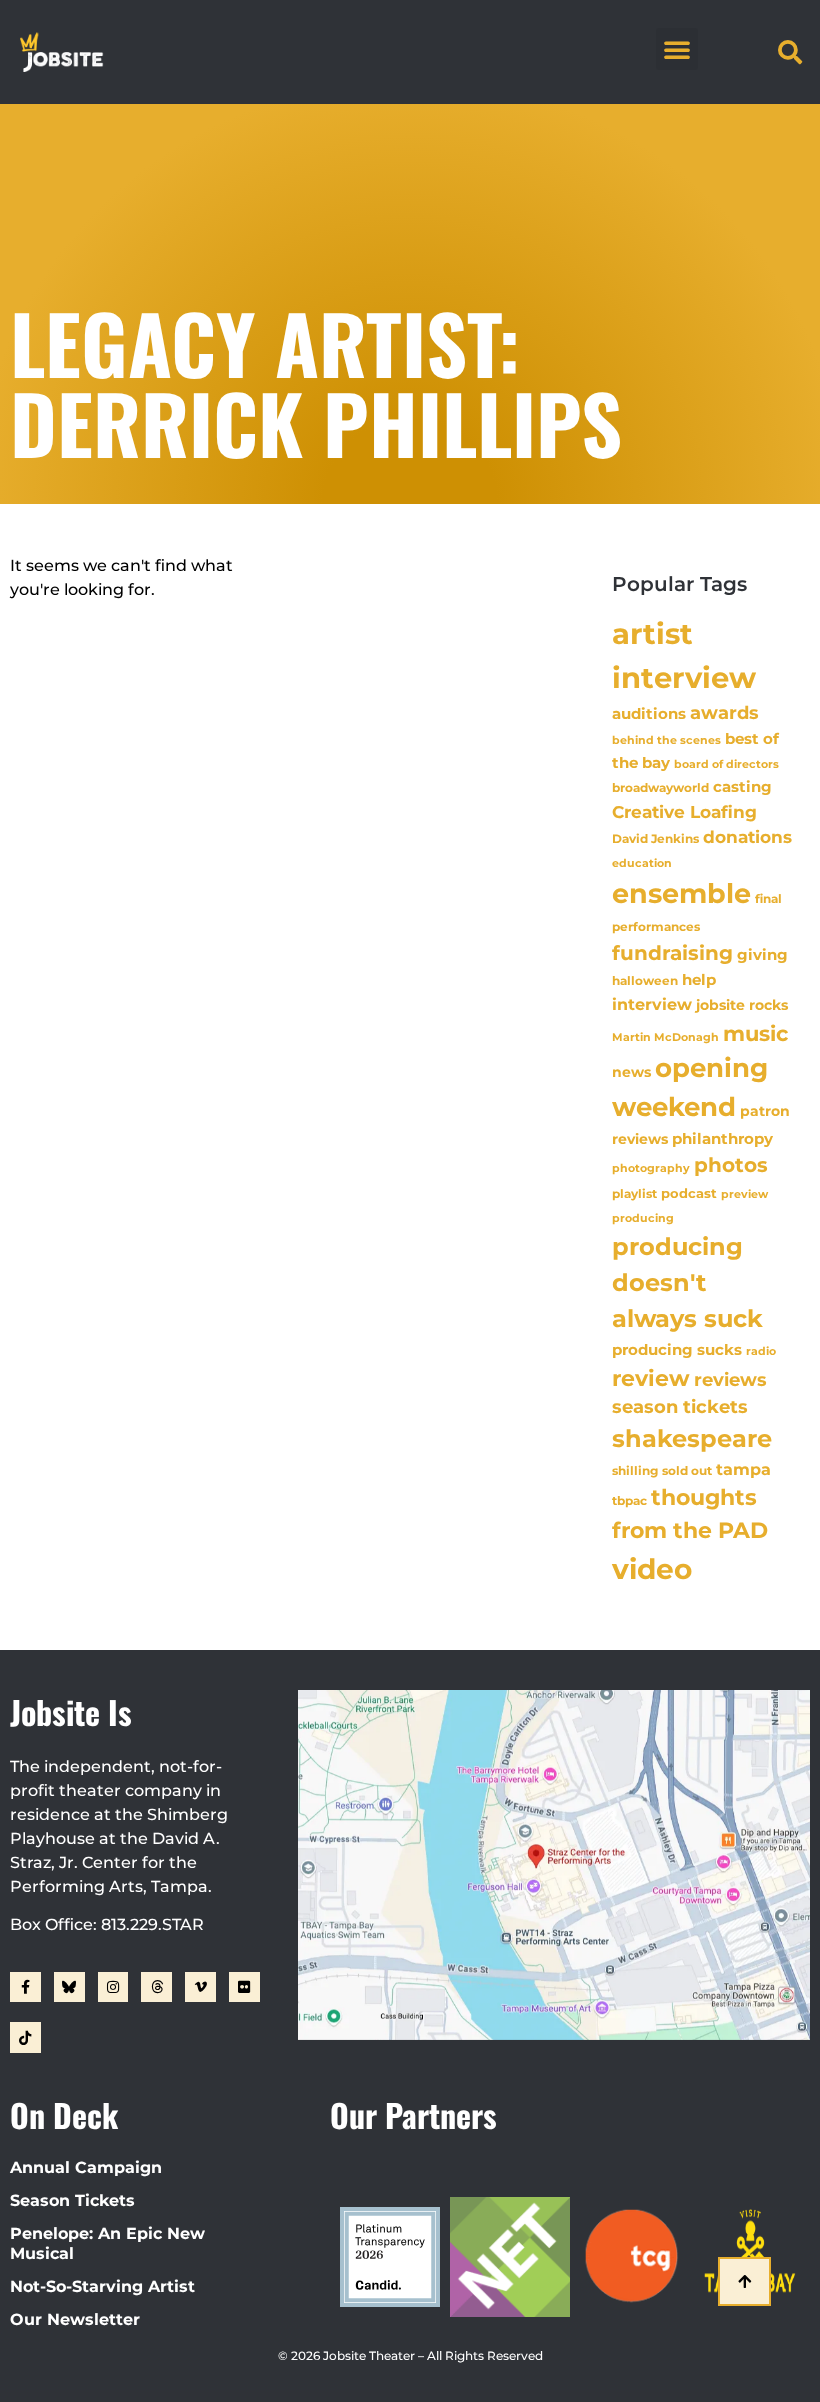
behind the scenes (666, 740)
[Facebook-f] (25, 1987)
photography (651, 1168)
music (755, 1033)
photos (731, 1165)
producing (643, 1218)
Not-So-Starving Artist (102, 2286)
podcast (689, 1193)
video (652, 1569)
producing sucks (677, 1349)
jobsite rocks (742, 1005)
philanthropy (722, 1138)
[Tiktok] (25, 2037)
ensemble (681, 893)
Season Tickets (72, 2200)
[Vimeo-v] (200, 1987)
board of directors (726, 764)
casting (742, 786)
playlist (634, 1193)
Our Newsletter (75, 2319)
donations (747, 837)
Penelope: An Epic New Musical (107, 2243)
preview (744, 1194)
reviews (730, 1379)
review (651, 1378)
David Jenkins (655, 838)
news (631, 1072)
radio (761, 1351)
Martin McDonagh (665, 1037)
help (699, 979)
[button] (677, 49)
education (642, 863)
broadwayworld (660, 788)
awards (724, 712)
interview (652, 1004)
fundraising (672, 953)
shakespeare (692, 1438)
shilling (635, 1471)
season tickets (680, 1407)
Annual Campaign (86, 2167)
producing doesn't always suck (687, 1283)
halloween (645, 980)
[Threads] (156, 1987)
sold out (687, 1470)
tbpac (629, 1500)
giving (762, 954)
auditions (649, 714)
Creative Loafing (684, 811)
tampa (743, 1469)
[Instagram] (113, 1987)
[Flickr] (244, 1987)
